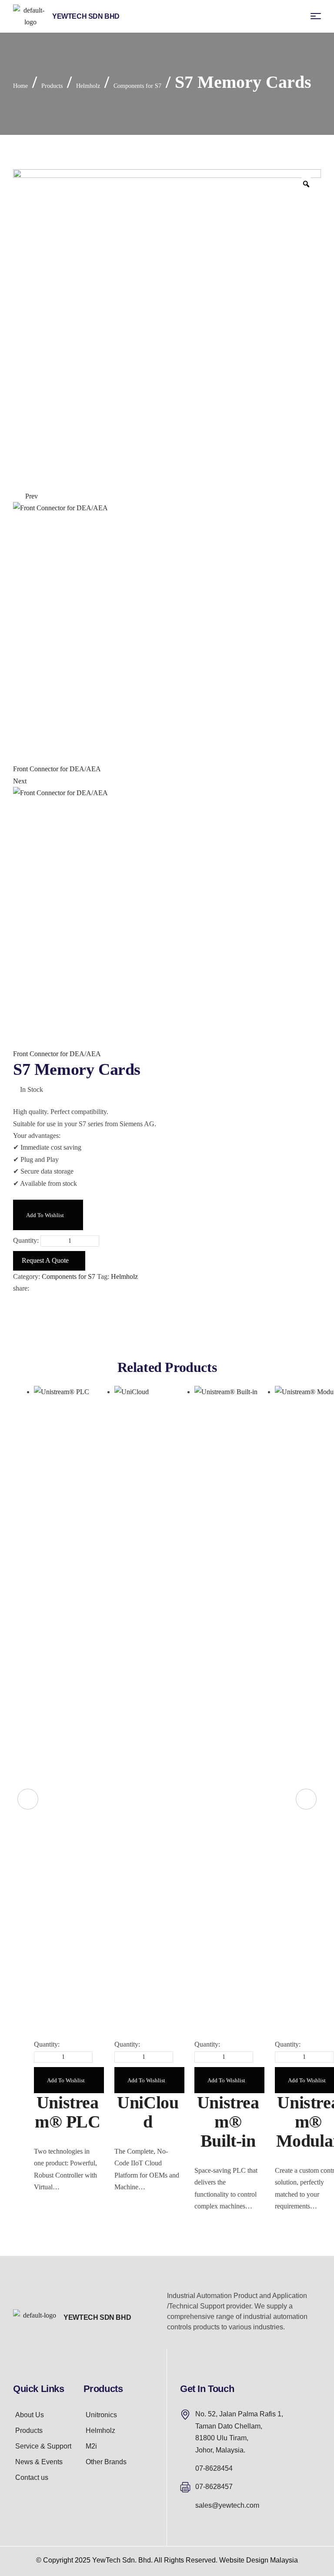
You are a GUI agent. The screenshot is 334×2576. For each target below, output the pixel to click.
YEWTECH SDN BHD (97, 2317)
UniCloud (148, 2112)
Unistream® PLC (68, 2112)
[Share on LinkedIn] (54, 1288)
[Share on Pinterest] (48, 1288)
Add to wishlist (45, 1215)
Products (52, 86)
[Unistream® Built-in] (228, 1712)
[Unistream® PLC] (68, 1712)
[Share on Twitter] (41, 1288)
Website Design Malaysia (259, 2560)
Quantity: (26, 1240)
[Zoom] (306, 184)
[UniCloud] (148, 1712)
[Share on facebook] (34, 1288)
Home (20, 86)
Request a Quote (45, 1260)
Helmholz (88, 86)
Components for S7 (137, 86)
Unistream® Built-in (228, 2122)
